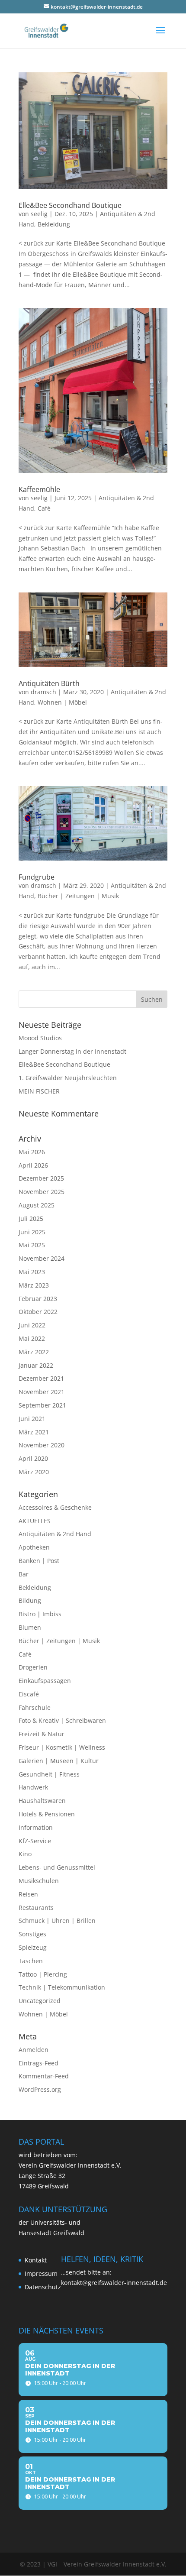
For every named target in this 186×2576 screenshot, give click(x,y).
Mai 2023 (32, 1272)
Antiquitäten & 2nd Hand (55, 1534)
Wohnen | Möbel (62, 702)
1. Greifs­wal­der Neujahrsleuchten (68, 1078)
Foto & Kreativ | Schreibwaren (62, 1720)
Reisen (28, 1894)
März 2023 (34, 1285)
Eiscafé (29, 1694)
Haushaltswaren (42, 1801)
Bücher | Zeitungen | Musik (78, 896)
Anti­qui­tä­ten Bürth (49, 683)
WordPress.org (40, 2089)
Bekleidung (54, 224)
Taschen (31, 1961)
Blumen (30, 1627)
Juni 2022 (32, 1325)
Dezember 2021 (41, 1378)
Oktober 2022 (38, 1312)
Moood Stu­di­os (40, 1038)
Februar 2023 (38, 1299)
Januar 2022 (36, 1365)
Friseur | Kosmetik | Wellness (62, 1747)
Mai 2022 (32, 1338)
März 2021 (34, 1432)
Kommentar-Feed (44, 2076)
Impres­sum (41, 2273)
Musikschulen (39, 1881)
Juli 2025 (31, 1218)
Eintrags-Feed (38, 2063)
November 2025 (42, 1192)
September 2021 (42, 1405)
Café (44, 508)
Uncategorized (40, 2001)
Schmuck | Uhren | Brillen (57, 1921)
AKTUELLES (35, 1521)
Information (36, 1827)
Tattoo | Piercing (43, 1974)
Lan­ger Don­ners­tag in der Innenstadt (72, 1051)
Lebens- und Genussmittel (57, 1867)
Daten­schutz (43, 2287)
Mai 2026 (32, 1152)
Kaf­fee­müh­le (39, 489)
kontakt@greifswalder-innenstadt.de (114, 2283)
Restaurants (36, 1908)
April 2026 (33, 1165)
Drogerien (33, 1667)
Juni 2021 (32, 1419)
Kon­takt (36, 2260)
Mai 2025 (32, 1245)
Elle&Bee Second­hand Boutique (70, 205)
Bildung (30, 1600)
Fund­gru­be (37, 877)
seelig (39, 214)
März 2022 (34, 1352)
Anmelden (34, 2050)
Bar (24, 1574)
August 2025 (37, 1205)
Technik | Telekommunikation (62, 1987)
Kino (25, 1854)
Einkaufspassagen (45, 1681)
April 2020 (33, 1458)
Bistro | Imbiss (40, 1614)
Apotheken (34, 1547)
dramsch (43, 692)
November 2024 (42, 1258)
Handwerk (33, 1787)
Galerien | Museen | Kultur (59, 1761)
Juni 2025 (32, 1232)
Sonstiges (32, 1934)
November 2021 (42, 1392)
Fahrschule (35, 1707)
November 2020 (42, 1445)
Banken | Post (39, 1561)
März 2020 (34, 1472)
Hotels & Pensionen (47, 1814)
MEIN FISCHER (39, 1091)
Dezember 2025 (41, 1178)
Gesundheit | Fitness (49, 1774)
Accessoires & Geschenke (55, 1507)
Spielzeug (33, 1947)
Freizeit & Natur (42, 1734)
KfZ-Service (35, 1841)
